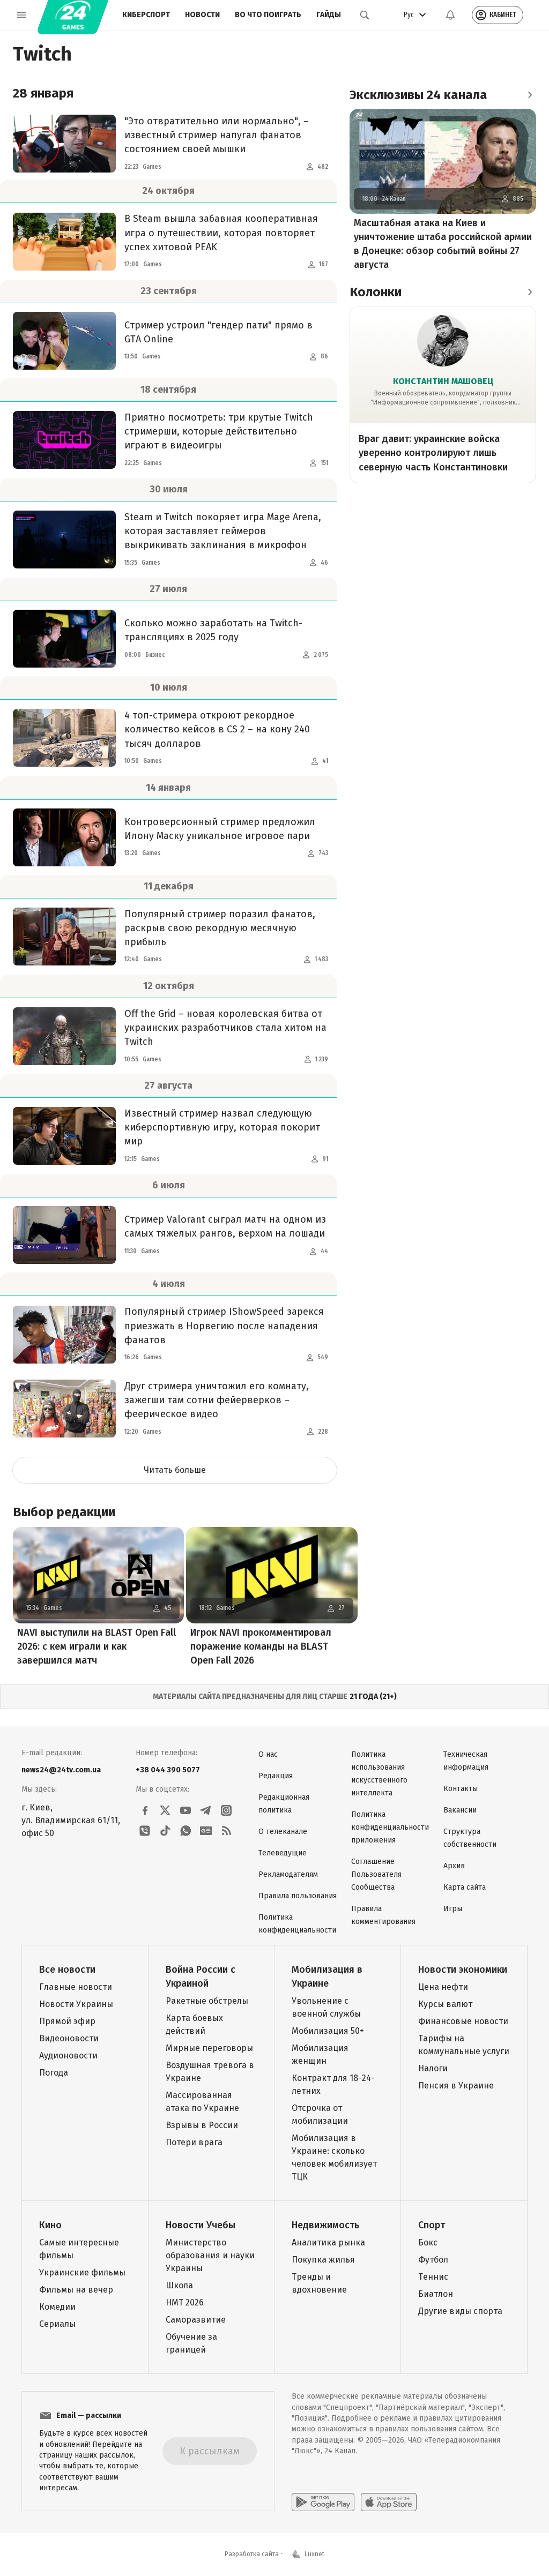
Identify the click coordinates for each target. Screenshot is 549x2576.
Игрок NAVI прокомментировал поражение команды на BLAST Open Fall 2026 (261, 1646)
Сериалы (57, 2324)
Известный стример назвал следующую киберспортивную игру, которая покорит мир (222, 1127)
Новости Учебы (201, 2225)
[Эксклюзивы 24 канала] (530, 95)
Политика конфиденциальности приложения (390, 1827)
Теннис (433, 2277)
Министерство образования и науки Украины (210, 2255)
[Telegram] (206, 1810)
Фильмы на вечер (76, 2290)
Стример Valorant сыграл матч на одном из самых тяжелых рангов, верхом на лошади (225, 1226)
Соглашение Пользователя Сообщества (376, 1874)
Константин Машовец (443, 381)
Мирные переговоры (209, 2048)
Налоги (433, 2068)
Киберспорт (146, 15)
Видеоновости (69, 2038)
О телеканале (283, 1832)
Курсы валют (445, 2004)
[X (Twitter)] (165, 1810)
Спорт (432, 2225)
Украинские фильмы (82, 2272)
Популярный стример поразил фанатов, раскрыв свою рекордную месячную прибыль (220, 928)
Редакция (276, 1776)
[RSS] (226, 1831)
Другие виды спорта (460, 2311)
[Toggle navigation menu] (21, 15)
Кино (50, 2225)
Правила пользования (298, 1896)
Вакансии (460, 1810)
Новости (202, 15)
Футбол (433, 2260)
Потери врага (194, 2142)
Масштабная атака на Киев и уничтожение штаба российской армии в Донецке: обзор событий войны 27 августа (443, 244)
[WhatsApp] (186, 1831)
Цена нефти (443, 1987)
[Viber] (145, 1831)
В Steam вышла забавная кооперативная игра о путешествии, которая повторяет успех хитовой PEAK (221, 233)
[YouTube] (186, 1810)
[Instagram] (226, 1810)
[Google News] (206, 1831)
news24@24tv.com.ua (61, 1770)
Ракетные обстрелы (207, 2001)
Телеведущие (283, 1853)
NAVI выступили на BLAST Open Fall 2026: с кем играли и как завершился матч (97, 1646)
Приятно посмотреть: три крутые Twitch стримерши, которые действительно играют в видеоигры (219, 431)
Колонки (376, 292)
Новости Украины (76, 2004)
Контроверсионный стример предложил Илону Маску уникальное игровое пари (220, 829)
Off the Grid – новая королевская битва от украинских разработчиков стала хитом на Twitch (225, 1028)
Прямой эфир (67, 2021)
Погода (54, 2073)
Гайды (329, 15)
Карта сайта (465, 1887)
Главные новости (76, 1987)
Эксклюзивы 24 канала (418, 95)
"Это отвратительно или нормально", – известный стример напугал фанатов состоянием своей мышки (217, 135)
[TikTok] (165, 1831)
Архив (454, 1866)
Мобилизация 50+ (328, 2031)
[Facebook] (145, 1810)
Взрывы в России (202, 2125)
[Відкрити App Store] (389, 2502)
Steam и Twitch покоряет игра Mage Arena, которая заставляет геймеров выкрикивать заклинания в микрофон (223, 531)
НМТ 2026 (185, 2302)
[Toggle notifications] (450, 15)
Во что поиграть (268, 15)
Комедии (57, 2307)
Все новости (67, 1970)
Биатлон (436, 2294)
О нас (268, 1754)
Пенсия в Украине (456, 2085)
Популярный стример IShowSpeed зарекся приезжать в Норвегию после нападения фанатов (224, 1326)
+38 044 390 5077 (168, 1770)
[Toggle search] (365, 15)
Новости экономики (463, 1970)
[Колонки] (530, 292)
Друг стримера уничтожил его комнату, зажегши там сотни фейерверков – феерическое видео (217, 1400)
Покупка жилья (323, 2260)
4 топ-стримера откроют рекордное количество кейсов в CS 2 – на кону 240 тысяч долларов (217, 729)
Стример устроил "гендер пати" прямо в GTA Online (218, 332)
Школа (179, 2285)
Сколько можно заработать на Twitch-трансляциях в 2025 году (213, 630)
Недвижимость (325, 2225)
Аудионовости (68, 2055)
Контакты (461, 1789)
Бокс (428, 2242)
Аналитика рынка (328, 2242)
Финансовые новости (463, 2021)
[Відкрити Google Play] (323, 2502)
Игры (453, 1909)
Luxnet (314, 2554)
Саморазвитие (196, 2320)
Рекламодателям (288, 1874)
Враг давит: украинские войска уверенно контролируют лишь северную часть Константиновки (433, 453)
